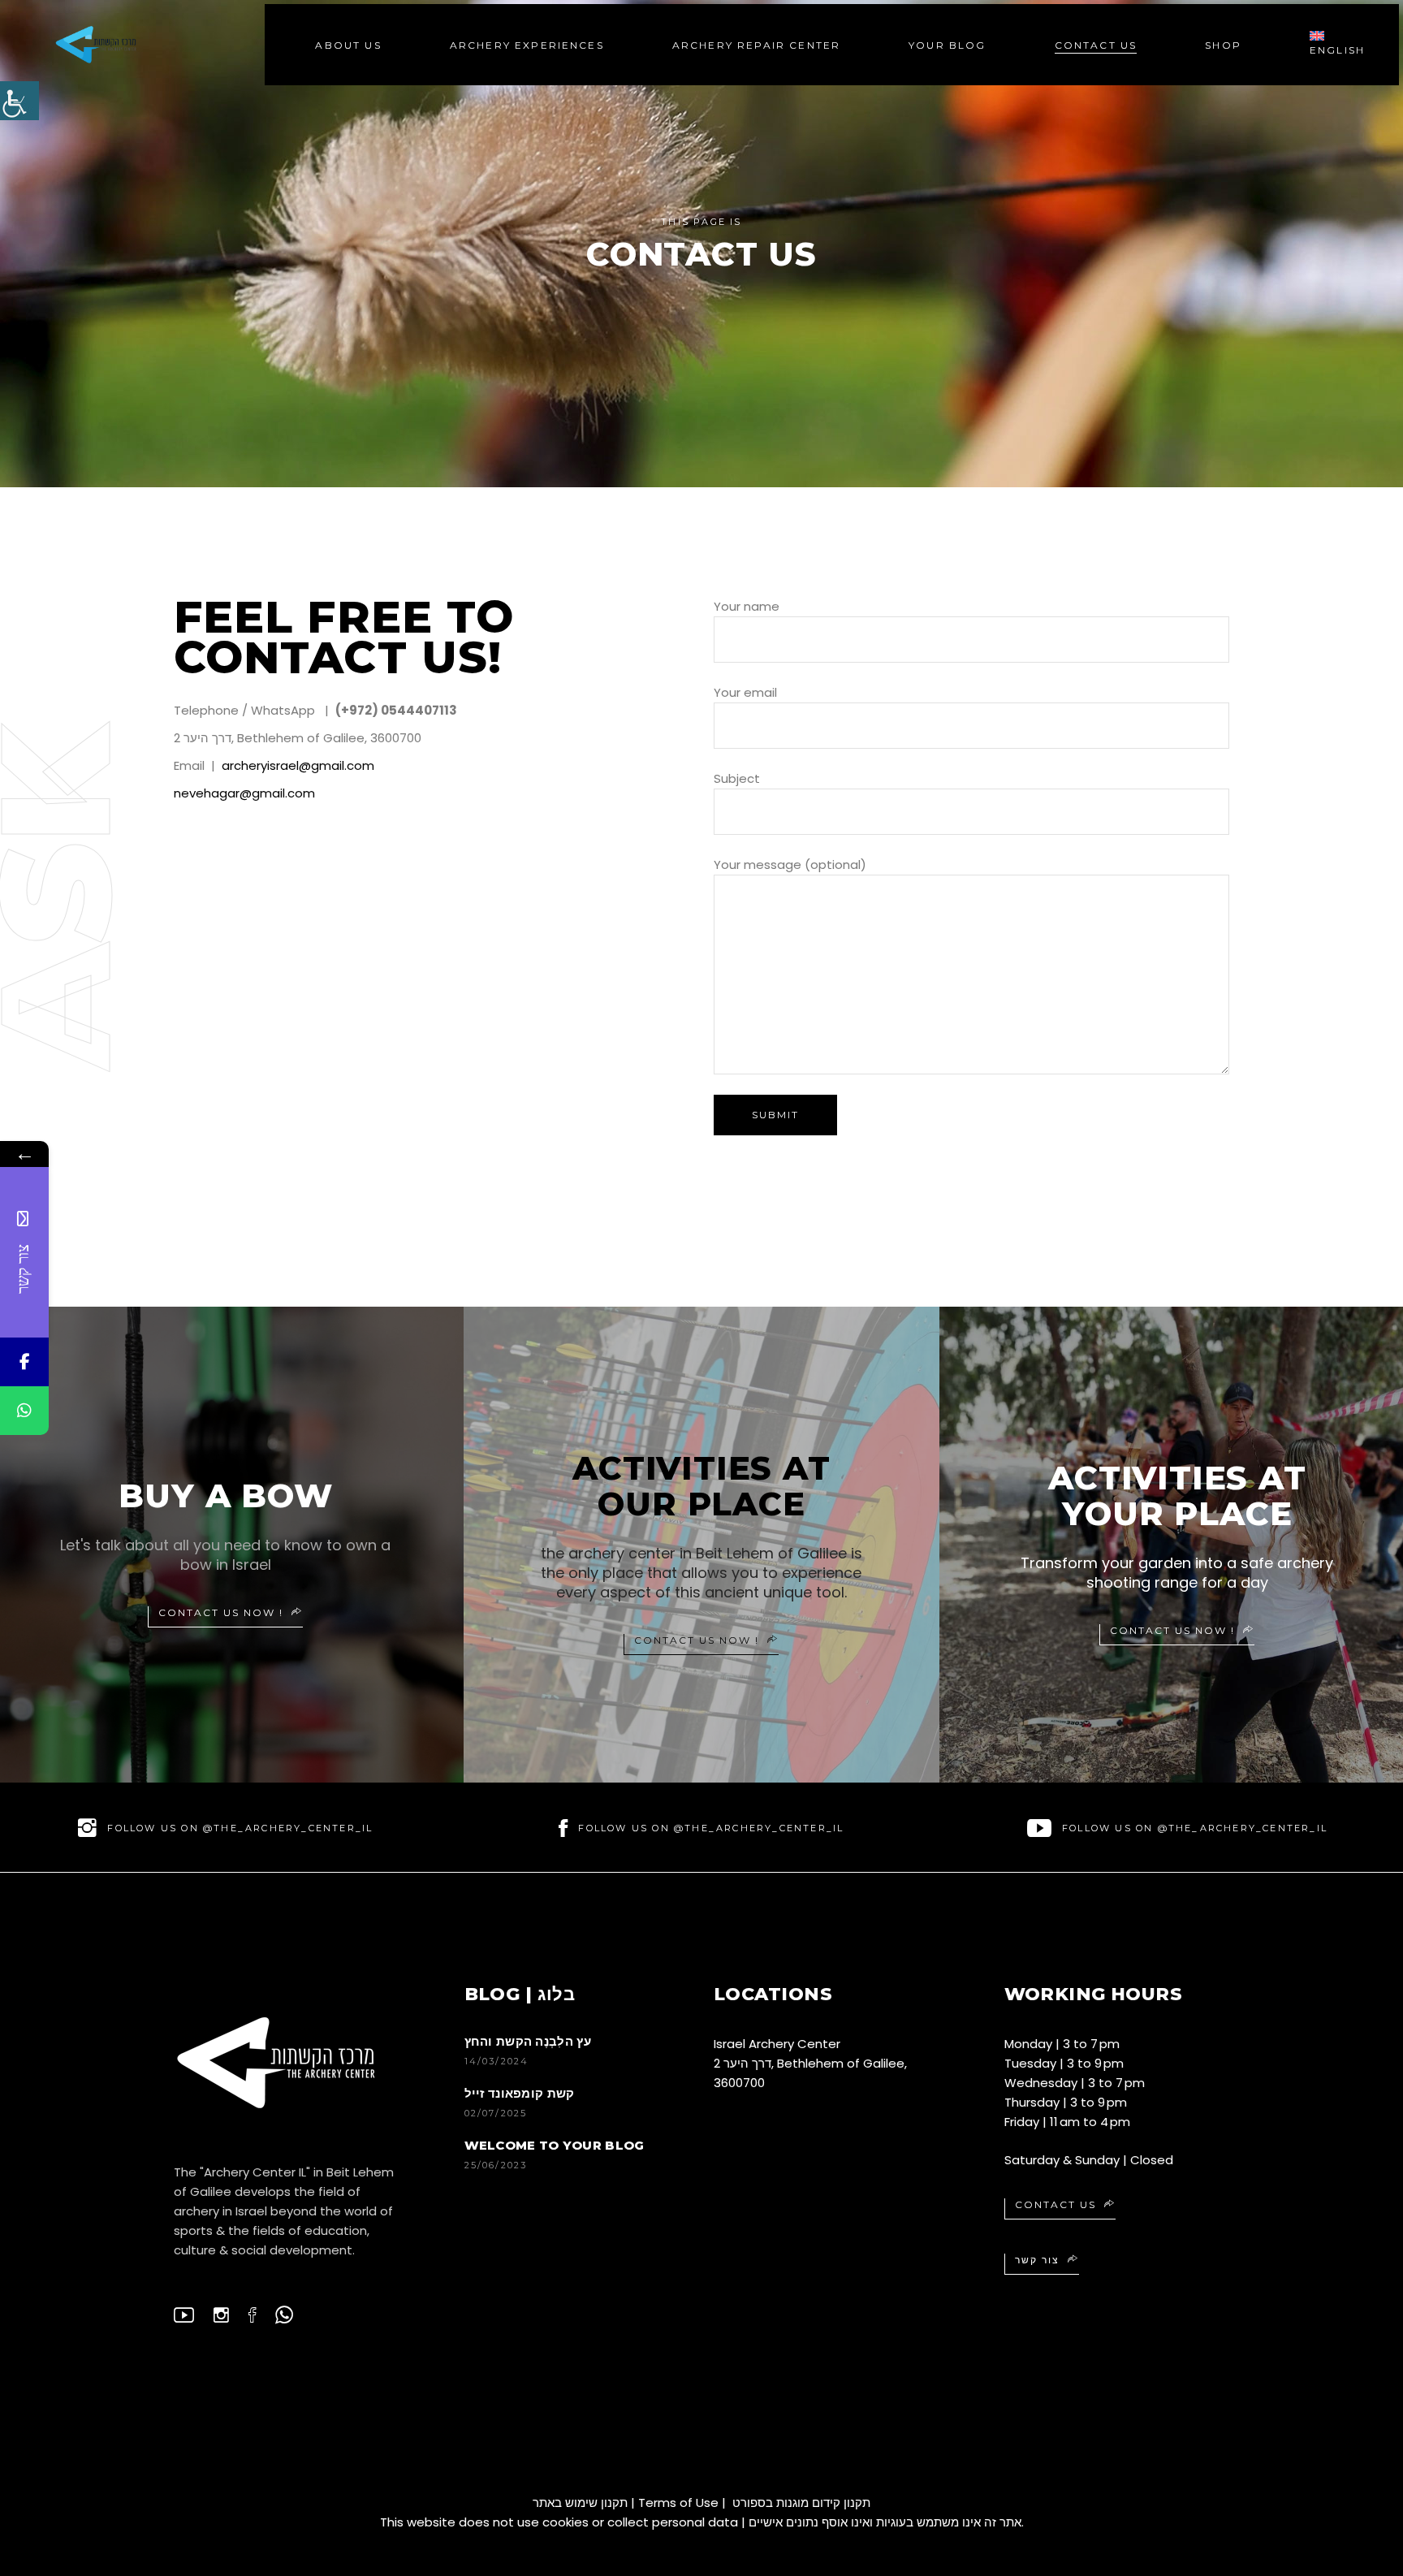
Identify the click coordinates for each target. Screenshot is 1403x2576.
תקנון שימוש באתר (580, 2503)
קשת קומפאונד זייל (520, 2093)
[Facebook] (24, 1362)
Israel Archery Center (777, 2044)
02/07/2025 (496, 2113)
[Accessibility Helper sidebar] (19, 101)
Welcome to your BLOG (555, 2145)
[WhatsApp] (24, 1411)
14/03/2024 (497, 2061)
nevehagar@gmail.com (244, 793)
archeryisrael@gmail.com (298, 765)
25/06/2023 (496, 2165)
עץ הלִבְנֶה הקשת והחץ (528, 2041)
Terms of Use (678, 2503)
